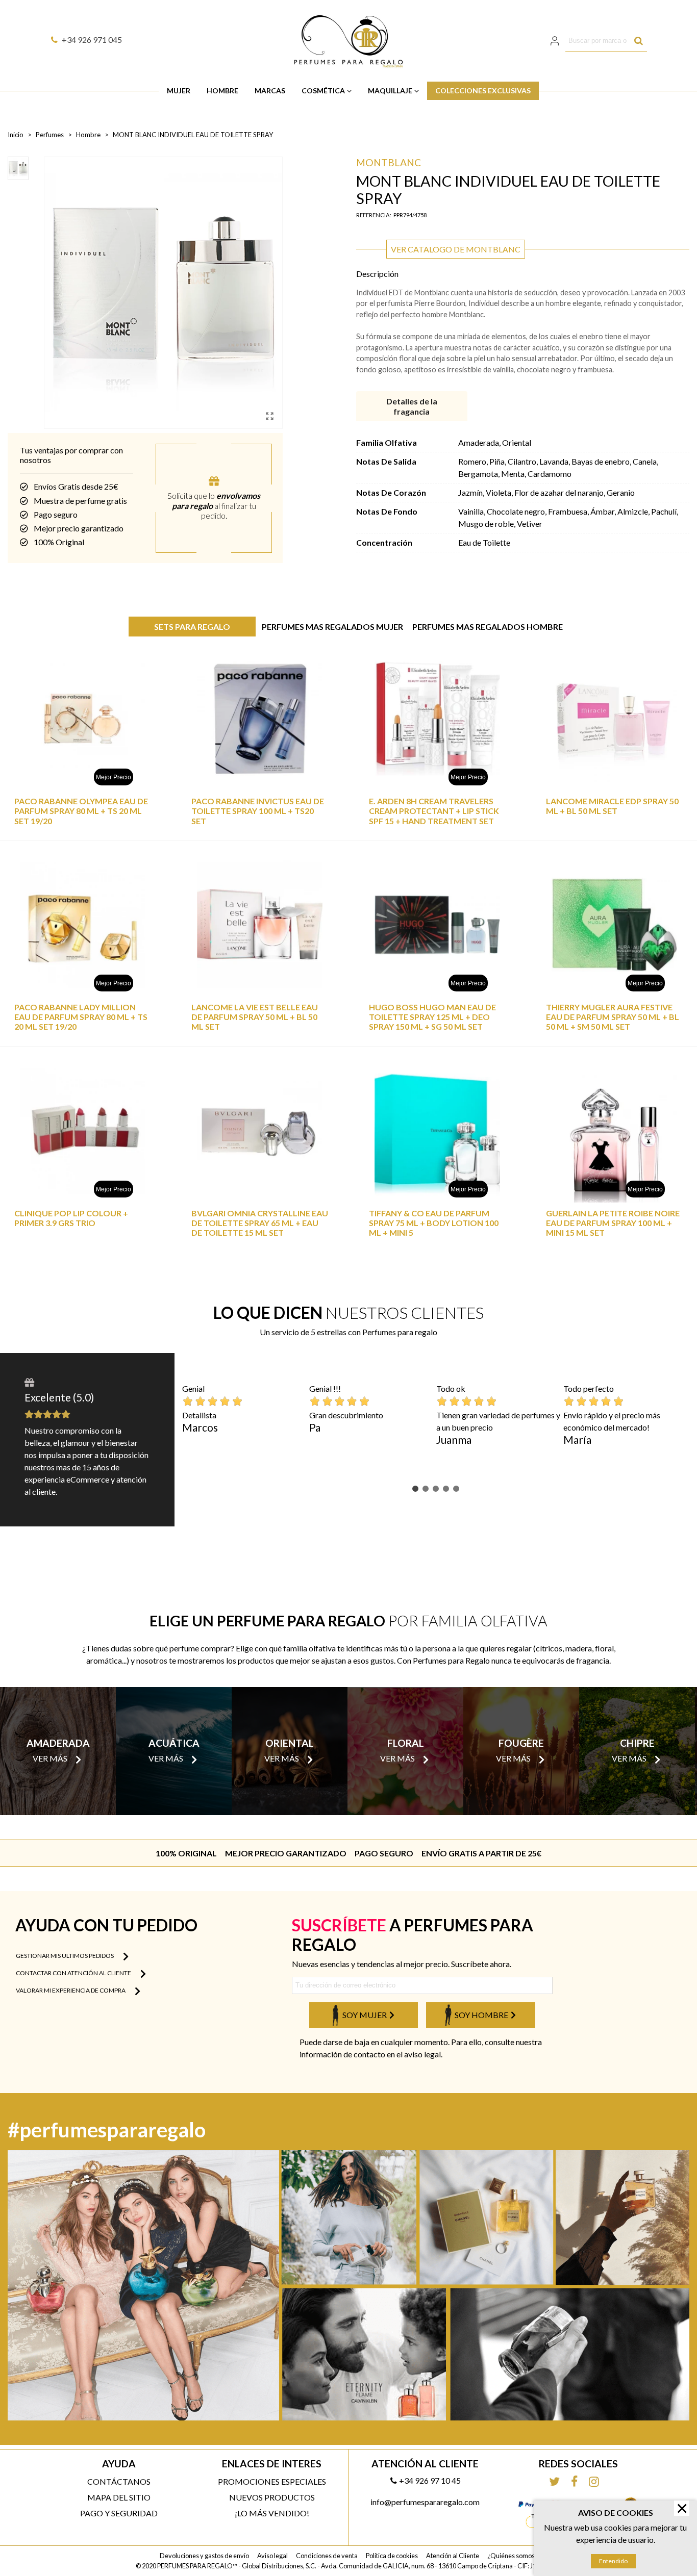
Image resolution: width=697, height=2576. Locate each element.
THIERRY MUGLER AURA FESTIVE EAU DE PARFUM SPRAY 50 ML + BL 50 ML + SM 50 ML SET (613, 1017)
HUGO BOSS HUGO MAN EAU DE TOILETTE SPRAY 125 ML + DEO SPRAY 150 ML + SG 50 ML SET (432, 1017)
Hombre (222, 91)
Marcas (270, 91)
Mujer (179, 91)
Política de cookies (392, 2556)
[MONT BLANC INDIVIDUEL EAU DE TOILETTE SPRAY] (269, 416)
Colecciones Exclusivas (483, 91)
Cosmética (323, 91)
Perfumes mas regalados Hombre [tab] (488, 627)
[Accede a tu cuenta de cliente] (556, 41)
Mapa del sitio (119, 2497)
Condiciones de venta (327, 2556)
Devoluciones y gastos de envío (204, 2556)
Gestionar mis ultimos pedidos (65, 1956)
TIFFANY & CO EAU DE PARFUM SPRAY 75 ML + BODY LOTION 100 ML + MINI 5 (434, 1223)
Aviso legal (272, 2556)
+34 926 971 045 (92, 40)
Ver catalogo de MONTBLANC (456, 249)
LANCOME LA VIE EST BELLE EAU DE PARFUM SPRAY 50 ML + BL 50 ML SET (255, 1017)
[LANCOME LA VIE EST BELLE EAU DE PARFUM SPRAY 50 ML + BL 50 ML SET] (260, 925)
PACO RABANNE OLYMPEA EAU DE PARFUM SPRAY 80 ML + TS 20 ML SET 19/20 (81, 811)
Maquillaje (390, 91)
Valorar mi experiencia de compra (71, 1990)
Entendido (613, 2561)
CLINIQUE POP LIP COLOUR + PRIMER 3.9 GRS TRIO (71, 1218)
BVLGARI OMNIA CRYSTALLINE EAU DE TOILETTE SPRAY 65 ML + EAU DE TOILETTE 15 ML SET (260, 1223)
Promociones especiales (272, 2481)
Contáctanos (119, 2481)
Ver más (50, 1758)
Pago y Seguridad (119, 2513)
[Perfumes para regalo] (348, 41)
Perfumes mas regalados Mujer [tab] (332, 627)
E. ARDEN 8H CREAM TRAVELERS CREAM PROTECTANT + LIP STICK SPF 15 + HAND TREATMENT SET (434, 811)
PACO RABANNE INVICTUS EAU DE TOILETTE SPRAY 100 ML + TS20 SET (258, 811)
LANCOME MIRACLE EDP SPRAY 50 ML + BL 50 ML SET (612, 806)
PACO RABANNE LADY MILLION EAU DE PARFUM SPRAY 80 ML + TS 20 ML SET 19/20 (81, 1017)
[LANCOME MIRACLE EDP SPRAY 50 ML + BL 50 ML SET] (614, 719)
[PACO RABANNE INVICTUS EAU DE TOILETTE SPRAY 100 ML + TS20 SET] (260, 719)
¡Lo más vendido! (272, 2513)
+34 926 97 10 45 (430, 2480)
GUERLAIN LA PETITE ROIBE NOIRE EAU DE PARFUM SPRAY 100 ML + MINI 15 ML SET (613, 1223)
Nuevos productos (272, 2497)
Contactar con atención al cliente (74, 1973)
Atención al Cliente (453, 2556)
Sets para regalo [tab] (192, 627)
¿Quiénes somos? (513, 2556)
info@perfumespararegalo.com (425, 2502)
